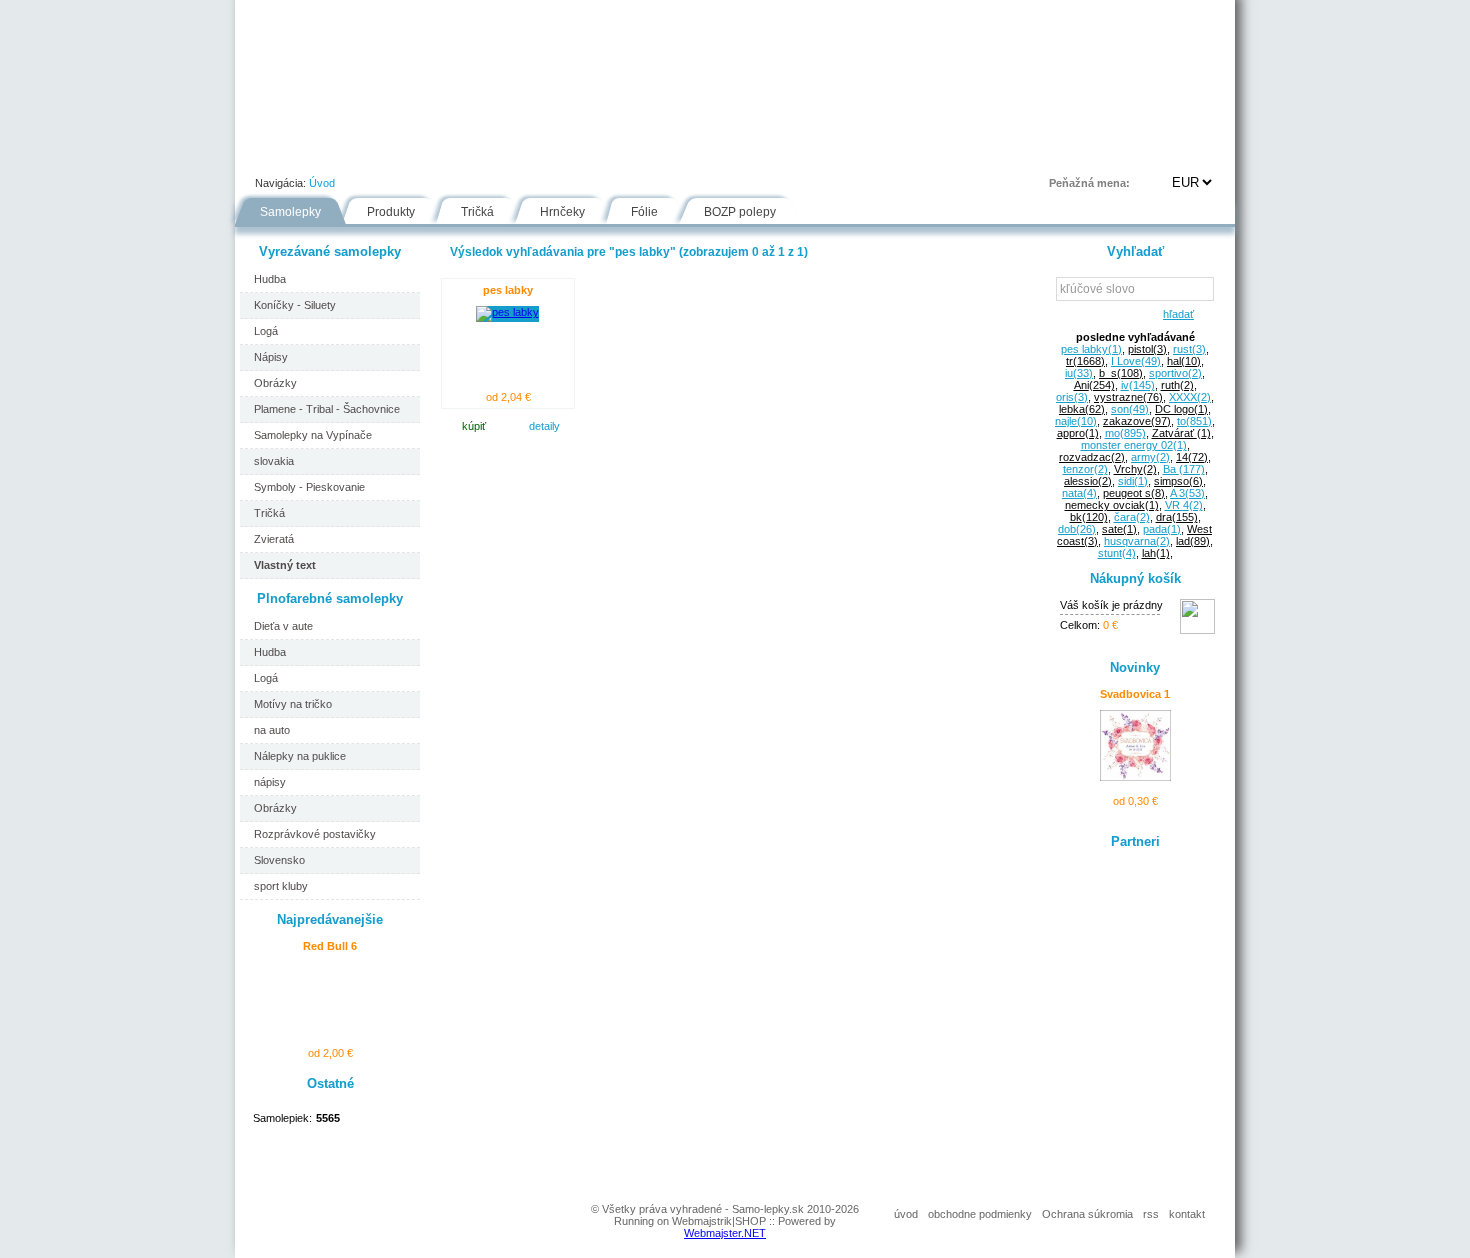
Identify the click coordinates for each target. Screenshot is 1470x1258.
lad (1193, 541)
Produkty (391, 212)
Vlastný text (285, 565)
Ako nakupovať (467, 154)
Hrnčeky (562, 212)
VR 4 (1184, 505)
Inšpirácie (743, 154)
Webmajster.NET (725, 1233)
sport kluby (281, 886)
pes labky (508, 290)
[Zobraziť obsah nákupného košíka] (1197, 630)
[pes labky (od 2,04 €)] (507, 312)
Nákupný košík (1135, 578)
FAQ (828, 154)
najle (1076, 421)
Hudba (270, 279)
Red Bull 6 (330, 946)
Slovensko (279, 860)
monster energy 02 (1134, 445)
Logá (266, 331)
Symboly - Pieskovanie (309, 487)
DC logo (1181, 409)
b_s (1121, 373)
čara (1132, 517)
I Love (1136, 361)
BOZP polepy (740, 212)
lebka (1082, 409)
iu (1079, 373)
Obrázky (275, 383)
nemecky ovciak (1112, 505)
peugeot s (1134, 493)
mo (1125, 433)
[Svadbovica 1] (1135, 777)
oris (1072, 397)
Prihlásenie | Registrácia (1154, 154)
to (1194, 421)
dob (1077, 529)
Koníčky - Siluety (295, 305)
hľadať (1175, 314)
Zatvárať (1181, 433)
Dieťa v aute (283, 626)
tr (1085, 361)
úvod (906, 1214)
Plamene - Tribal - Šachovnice (327, 409)
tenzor (1085, 469)
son (1130, 409)
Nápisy (271, 357)
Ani (1094, 385)
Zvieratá (274, 539)
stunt (1117, 553)
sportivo (1175, 373)
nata (1079, 493)
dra (1177, 517)
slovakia (274, 461)
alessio (1088, 481)
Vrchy (1135, 469)
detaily (544, 426)
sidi (1133, 481)
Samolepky (290, 212)
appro (1078, 433)
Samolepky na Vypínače (313, 435)
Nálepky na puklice (300, 756)
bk (1089, 517)
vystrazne (1128, 397)
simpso (1178, 481)
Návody (576, 154)
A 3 (1187, 493)
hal (1184, 361)
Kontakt (909, 154)
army (1150, 457)
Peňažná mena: (1089, 183)
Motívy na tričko (293, 704)
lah (1156, 553)
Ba (1184, 469)
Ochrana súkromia (1087, 1214)
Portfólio (356, 154)
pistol (1147, 349)
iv (1138, 385)
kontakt (1187, 1214)
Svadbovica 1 (1135, 694)
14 (1192, 457)
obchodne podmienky (980, 1214)
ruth (1177, 385)
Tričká (477, 212)
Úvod (271, 154)
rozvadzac (1092, 457)
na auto (272, 730)
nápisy (270, 782)
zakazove (1137, 421)
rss (1151, 1214)
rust (1189, 349)
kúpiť (474, 426)
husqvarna (1137, 541)
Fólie (657, 154)
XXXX (1190, 397)
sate (1119, 529)
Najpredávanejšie (330, 919)
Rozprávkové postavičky (315, 834)
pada (1162, 529)
